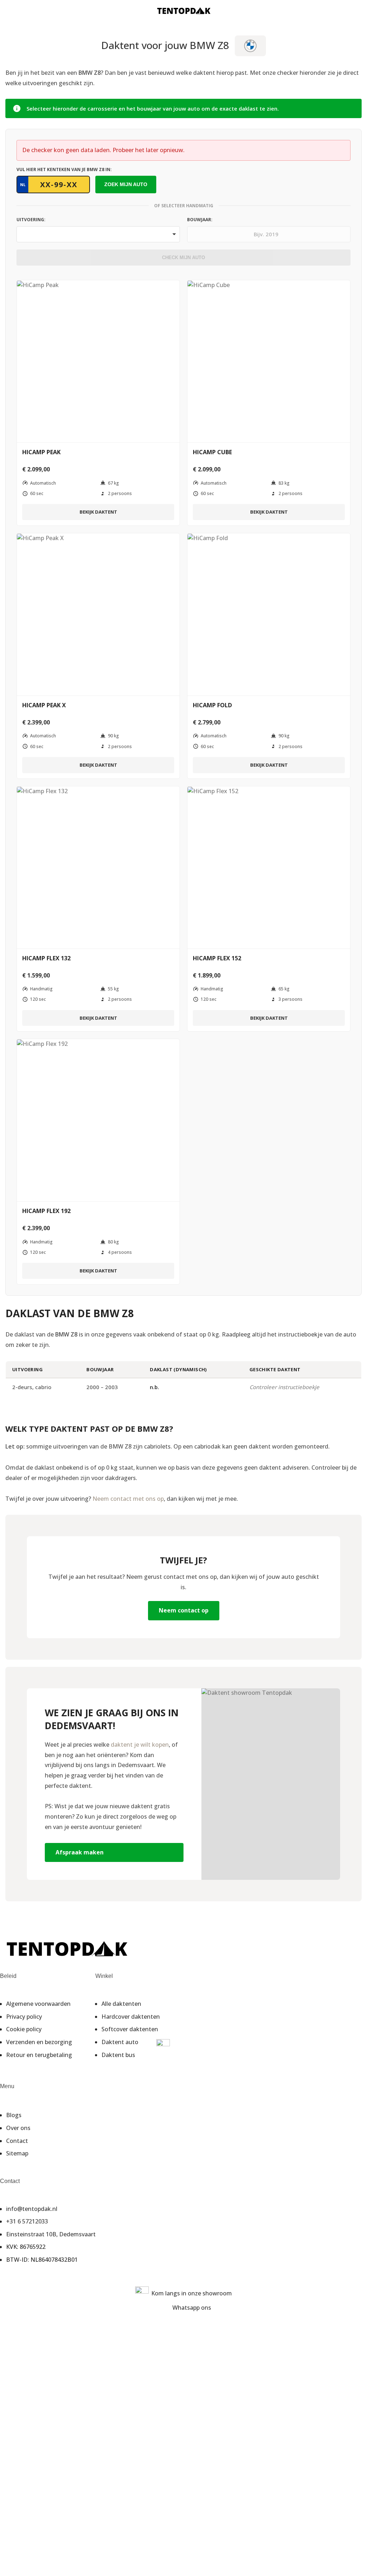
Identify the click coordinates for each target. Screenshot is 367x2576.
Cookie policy (24, 2029)
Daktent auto (120, 2042)
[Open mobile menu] (8, 11)
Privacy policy (24, 2017)
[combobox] (98, 234)
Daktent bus (118, 2055)
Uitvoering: (31, 220)
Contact (17, 2141)
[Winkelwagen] (359, 11)
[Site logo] (183, 10)
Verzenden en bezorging (39, 2042)
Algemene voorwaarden (38, 2004)
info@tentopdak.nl (32, 2209)
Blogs (14, 2115)
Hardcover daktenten (131, 2017)
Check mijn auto (183, 258)
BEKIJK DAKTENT (98, 512)
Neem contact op (184, 1610)
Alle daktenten (121, 2004)
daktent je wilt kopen (140, 1745)
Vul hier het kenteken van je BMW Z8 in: (64, 169)
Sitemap (17, 2153)
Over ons (18, 2128)
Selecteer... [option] (34, 232)
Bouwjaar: (200, 220)
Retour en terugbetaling (39, 2055)
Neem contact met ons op (128, 1499)
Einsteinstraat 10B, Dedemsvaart (51, 2234)
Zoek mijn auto (126, 184)
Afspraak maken (80, 1852)
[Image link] (66, 1948)
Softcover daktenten (130, 2029)
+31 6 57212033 (27, 2221)
